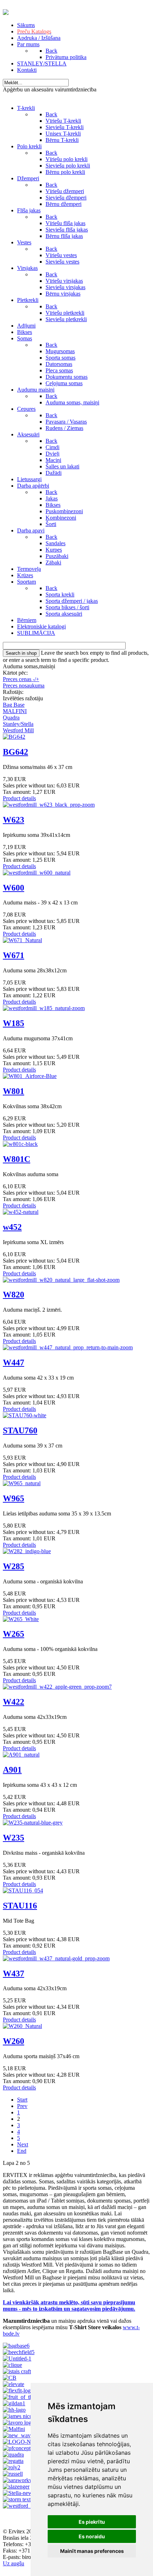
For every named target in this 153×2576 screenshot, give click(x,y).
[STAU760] (25, 1415)
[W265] (21, 1619)
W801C (17, 1159)
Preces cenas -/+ (21, 679)
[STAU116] (23, 1890)
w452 (12, 1227)
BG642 (15, 752)
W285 (14, 1566)
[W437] (56, 1958)
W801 (14, 1091)
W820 (14, 1295)
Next (23, 2144)
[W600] (37, 873)
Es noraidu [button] (92, 2536)
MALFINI (15, 711)
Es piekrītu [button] (92, 2522)
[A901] (21, 1755)
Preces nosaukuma (24, 686)
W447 (14, 1363)
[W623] (49, 805)
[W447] (68, 1347)
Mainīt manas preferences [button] (92, 2551)
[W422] (57, 1687)
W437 (14, 1974)
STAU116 (20, 1906)
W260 (14, 2041)
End (22, 2151)
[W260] (22, 2026)
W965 (14, 1498)
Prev (22, 2106)
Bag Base (14, 705)
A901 (12, 1770)
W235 (14, 1838)
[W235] (33, 1823)
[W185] (44, 1008)
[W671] (22, 940)
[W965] (22, 1483)
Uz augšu (14, 2563)
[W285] (27, 1551)
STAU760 (20, 1430)
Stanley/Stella (18, 724)
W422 (14, 1702)
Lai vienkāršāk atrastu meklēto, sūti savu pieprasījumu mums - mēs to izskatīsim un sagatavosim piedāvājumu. (69, 2306)
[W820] (61, 1280)
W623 (14, 820)
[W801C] (20, 1144)
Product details (19, 798)
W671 (14, 955)
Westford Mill (18, 730)
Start (22, 2100)
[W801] (30, 1076)
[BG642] (14, 737)
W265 (14, 1634)
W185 (14, 1023)
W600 (14, 888)
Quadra (11, 718)
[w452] (21, 1212)
